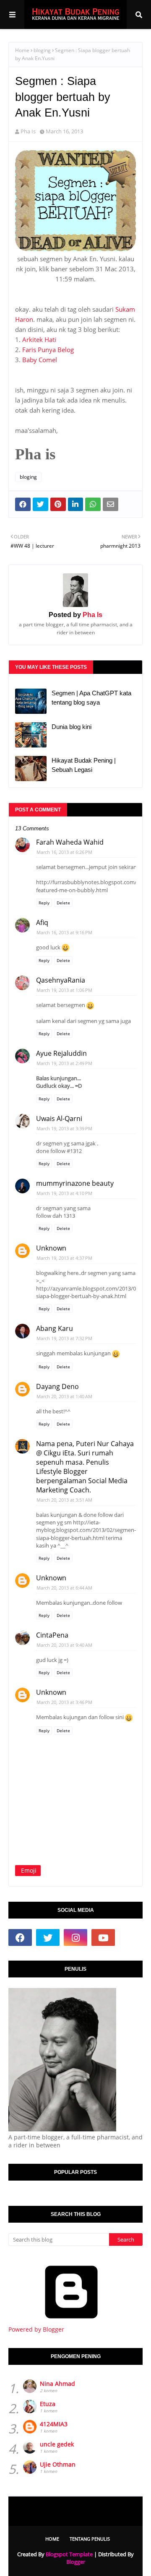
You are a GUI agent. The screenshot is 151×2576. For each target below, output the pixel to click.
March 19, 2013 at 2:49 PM (64, 1063)
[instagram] (75, 1937)
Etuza (48, 2404)
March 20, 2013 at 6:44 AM (64, 1588)
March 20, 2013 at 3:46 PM (64, 1702)
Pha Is (28, 131)
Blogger (76, 2562)
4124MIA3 (54, 2424)
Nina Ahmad (57, 2384)
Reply (44, 903)
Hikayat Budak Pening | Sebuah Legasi (84, 765)
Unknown (51, 1248)
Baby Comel (40, 360)
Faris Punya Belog (48, 350)
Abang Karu (55, 1328)
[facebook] (20, 1937)
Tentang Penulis (90, 2539)
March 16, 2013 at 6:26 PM (64, 852)
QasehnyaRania (61, 980)
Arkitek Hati (39, 339)
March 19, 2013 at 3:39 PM (64, 1128)
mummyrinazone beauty (75, 1183)
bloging (42, 50)
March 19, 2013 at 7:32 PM (64, 1338)
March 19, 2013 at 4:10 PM (64, 1193)
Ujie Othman (58, 2464)
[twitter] (48, 1937)
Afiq (42, 922)
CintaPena (52, 1635)
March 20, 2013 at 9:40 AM (64, 1645)
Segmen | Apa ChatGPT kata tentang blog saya (91, 698)
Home (22, 50)
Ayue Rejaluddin (61, 1053)
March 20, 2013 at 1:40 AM (64, 1396)
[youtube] (103, 1937)
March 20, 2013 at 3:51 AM (64, 1500)
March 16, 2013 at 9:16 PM (64, 932)
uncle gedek (57, 2444)
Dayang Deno (57, 1386)
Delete (63, 903)
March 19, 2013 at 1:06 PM (64, 990)
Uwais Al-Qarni (59, 1118)
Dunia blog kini (72, 727)
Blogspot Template (69, 2554)
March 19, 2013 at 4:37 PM (64, 1258)
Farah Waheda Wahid (70, 842)
